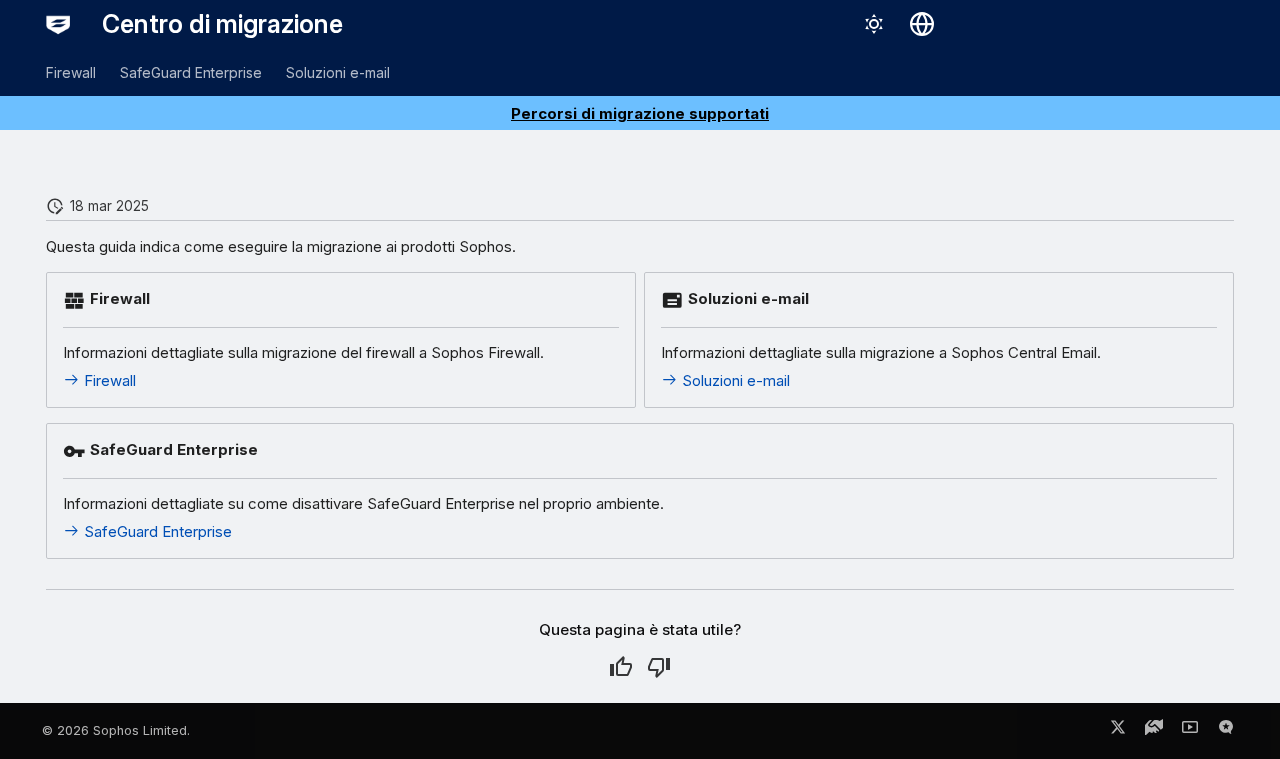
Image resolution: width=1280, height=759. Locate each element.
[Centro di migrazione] (58, 24)
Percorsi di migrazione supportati (640, 113)
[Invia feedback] (1226, 731)
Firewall (71, 72)
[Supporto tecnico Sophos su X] (1118, 731)
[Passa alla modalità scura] (874, 24)
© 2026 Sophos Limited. (116, 730)
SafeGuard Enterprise (191, 72)
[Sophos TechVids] (1190, 731)
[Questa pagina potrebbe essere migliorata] (659, 667)
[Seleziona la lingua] (922, 24)
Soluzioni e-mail (338, 72)
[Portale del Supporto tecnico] (1154, 731)
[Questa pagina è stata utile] (621, 667)
